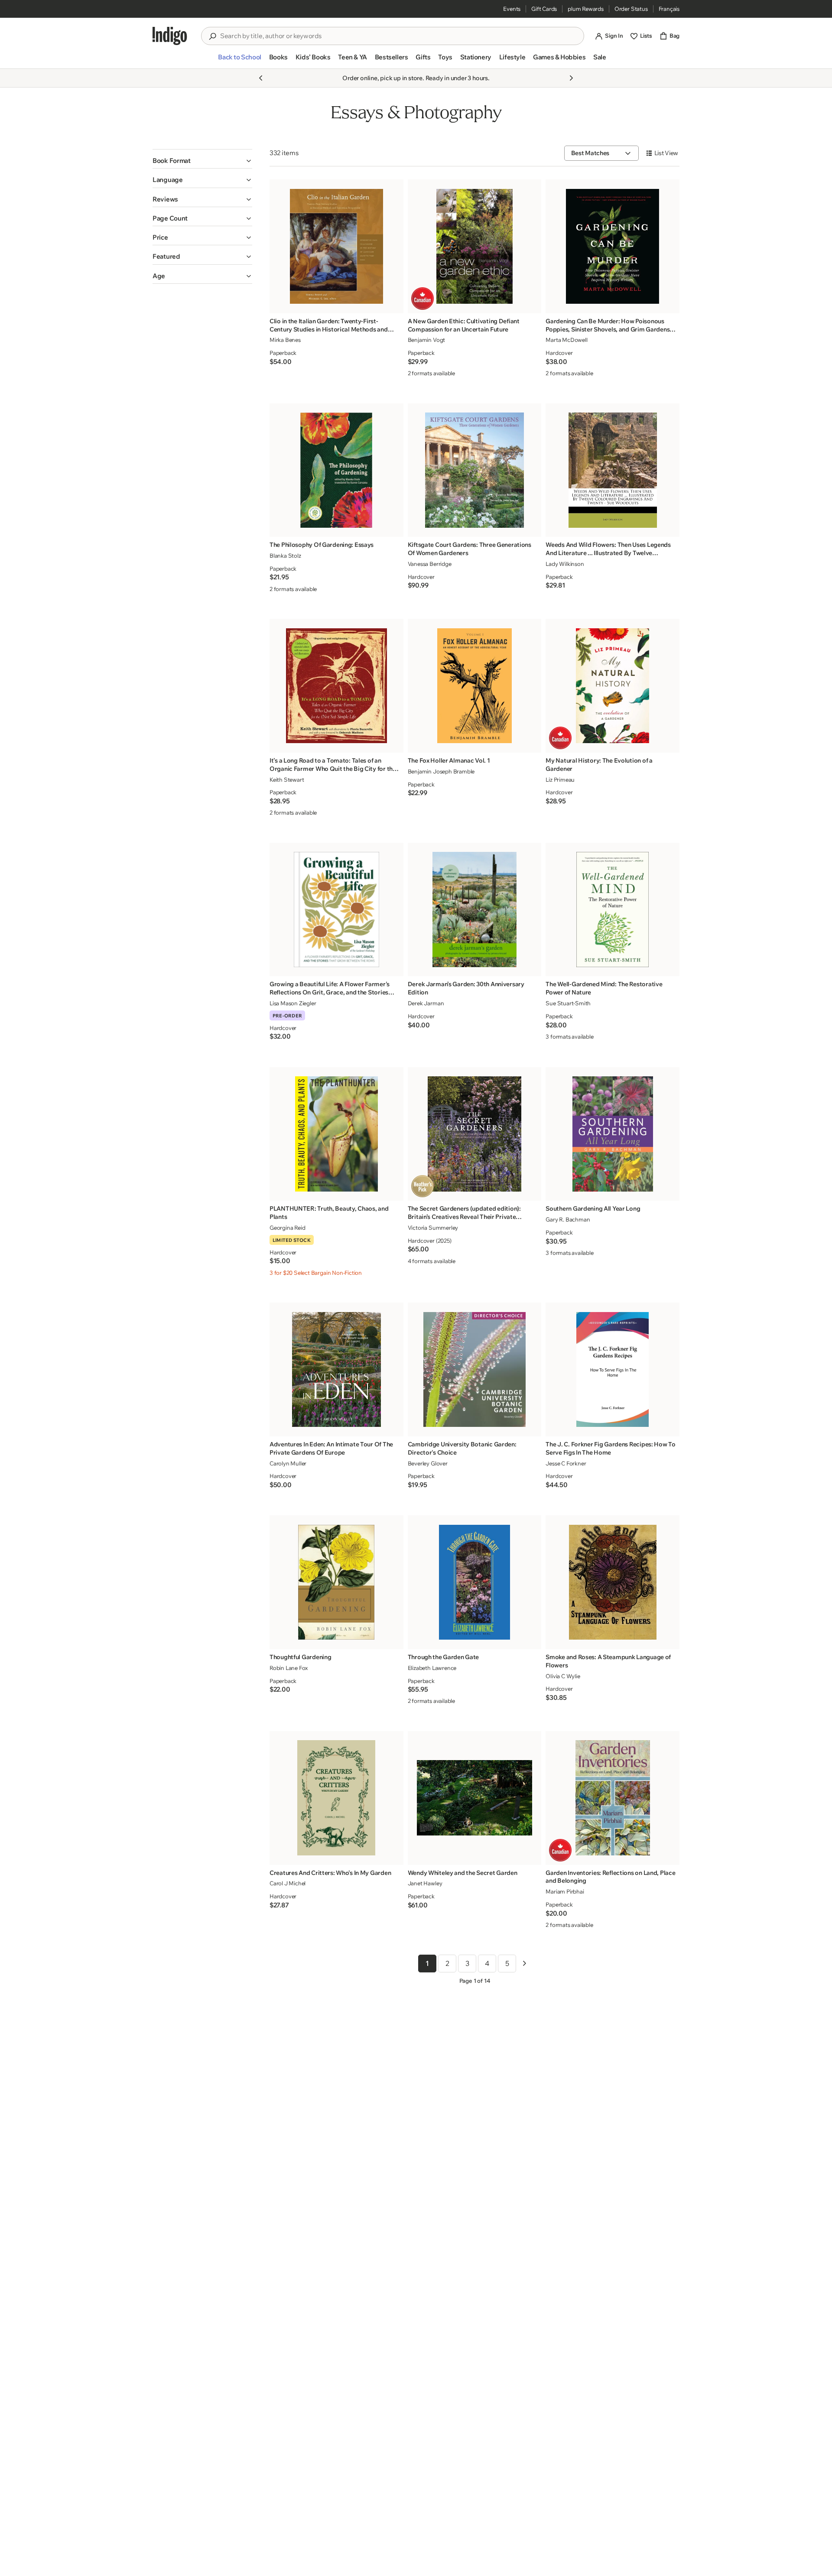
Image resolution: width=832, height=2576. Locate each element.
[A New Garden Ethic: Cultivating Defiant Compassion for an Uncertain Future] (474, 246)
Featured (166, 256)
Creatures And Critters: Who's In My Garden (330, 1873)
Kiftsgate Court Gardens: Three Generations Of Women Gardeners (470, 549)
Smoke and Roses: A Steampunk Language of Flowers (608, 1661)
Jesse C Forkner (566, 1463)
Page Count (170, 218)
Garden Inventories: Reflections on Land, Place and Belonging (610, 1877)
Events (512, 9)
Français (669, 9)
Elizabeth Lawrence (432, 1668)
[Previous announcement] (261, 78)
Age (159, 276)
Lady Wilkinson (565, 564)
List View (666, 153)
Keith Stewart (287, 780)
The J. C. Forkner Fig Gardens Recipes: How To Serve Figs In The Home (610, 1448)
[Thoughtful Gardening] (336, 1582)
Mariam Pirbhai (565, 1891)
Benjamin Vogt (426, 340)
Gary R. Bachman (568, 1219)
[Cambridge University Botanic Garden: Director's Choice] (474, 1369)
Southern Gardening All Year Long (593, 1208)
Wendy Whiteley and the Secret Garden (463, 1873)
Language (168, 180)
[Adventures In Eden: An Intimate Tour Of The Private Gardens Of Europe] (336, 1369)
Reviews (165, 199)
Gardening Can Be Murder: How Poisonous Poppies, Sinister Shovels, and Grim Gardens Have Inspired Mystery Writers (608, 325)
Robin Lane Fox (289, 1668)
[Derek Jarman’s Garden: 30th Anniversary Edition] (474, 909)
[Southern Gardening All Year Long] (613, 1134)
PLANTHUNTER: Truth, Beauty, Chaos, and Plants (329, 1213)
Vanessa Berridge (430, 564)
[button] (239, 61)
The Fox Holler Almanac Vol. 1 (449, 760)
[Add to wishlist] (394, 304)
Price (160, 237)
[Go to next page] (524, 1963)
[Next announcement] (571, 78)
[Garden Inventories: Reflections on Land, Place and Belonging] (613, 1798)
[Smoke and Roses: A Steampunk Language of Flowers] (613, 1582)
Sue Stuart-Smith (568, 1003)
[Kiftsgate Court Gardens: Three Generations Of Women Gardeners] (474, 470)
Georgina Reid (287, 1228)
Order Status (631, 9)
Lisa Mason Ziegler (293, 1003)
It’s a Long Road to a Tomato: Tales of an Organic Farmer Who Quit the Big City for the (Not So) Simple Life (333, 765)
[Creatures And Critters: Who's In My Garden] (336, 1798)
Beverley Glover (428, 1463)
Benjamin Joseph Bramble (441, 771)
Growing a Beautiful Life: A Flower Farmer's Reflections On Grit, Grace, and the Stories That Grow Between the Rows (330, 988)
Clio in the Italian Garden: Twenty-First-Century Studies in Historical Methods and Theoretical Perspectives (329, 325)
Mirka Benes (285, 340)
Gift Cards (544, 9)
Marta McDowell (566, 340)
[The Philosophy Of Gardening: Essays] (336, 470)
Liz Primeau (560, 780)
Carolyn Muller (288, 1463)
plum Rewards (586, 9)
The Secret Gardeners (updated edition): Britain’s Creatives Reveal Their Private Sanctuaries (464, 1213)
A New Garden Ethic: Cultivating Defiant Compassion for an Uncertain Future (464, 325)
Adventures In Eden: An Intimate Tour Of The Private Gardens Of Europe (331, 1448)
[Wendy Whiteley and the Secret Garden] (474, 1798)
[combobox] (399, 36)
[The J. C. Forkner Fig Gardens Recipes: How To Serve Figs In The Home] (613, 1369)
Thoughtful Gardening (300, 1657)
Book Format (172, 161)
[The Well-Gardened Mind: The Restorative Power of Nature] (613, 909)
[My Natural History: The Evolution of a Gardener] (613, 686)
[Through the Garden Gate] (474, 1582)
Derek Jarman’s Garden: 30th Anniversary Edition (466, 988)
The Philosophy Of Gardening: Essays (322, 545)
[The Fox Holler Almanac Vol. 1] (474, 686)
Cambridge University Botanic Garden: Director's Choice (462, 1448)
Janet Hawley (425, 1883)
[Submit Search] (212, 36)
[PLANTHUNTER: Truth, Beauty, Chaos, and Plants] (336, 1134)
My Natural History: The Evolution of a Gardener (599, 765)
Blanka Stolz (285, 555)
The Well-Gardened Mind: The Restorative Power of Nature (604, 988)
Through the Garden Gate (444, 1657)
